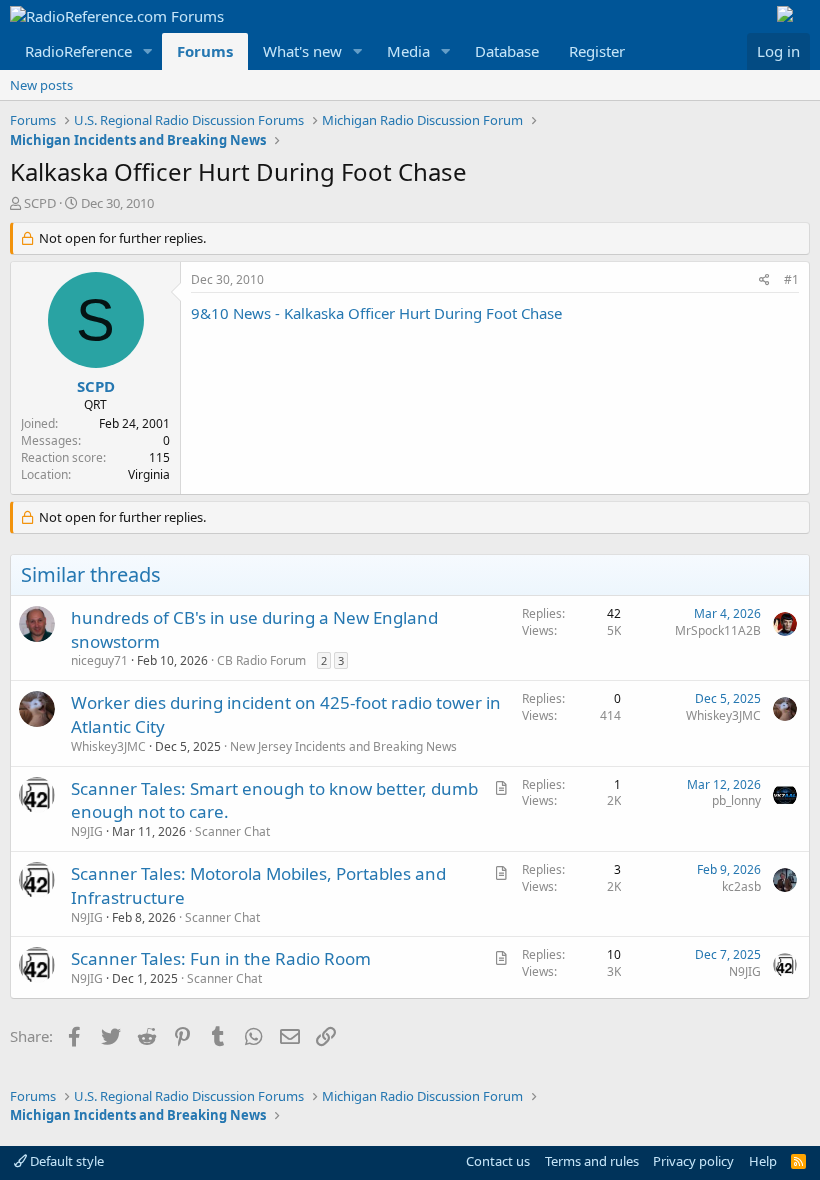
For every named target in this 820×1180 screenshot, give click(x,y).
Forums (205, 51)
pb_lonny (736, 800)
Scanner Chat (232, 831)
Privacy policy (693, 1161)
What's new (302, 51)
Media (408, 51)
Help (763, 1161)
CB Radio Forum (261, 660)
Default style (65, 1161)
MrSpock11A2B (718, 630)
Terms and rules (592, 1161)
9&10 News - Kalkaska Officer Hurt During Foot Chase (376, 313)
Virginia (149, 474)
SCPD (40, 203)
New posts (41, 85)
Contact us (498, 1161)
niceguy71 (99, 660)
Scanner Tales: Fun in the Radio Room (221, 958)
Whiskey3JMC (108, 746)
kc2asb (741, 886)
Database (507, 51)
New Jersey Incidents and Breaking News (343, 746)
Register (597, 51)
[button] (148, 51)
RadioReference (78, 51)
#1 (791, 279)
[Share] (764, 280)
